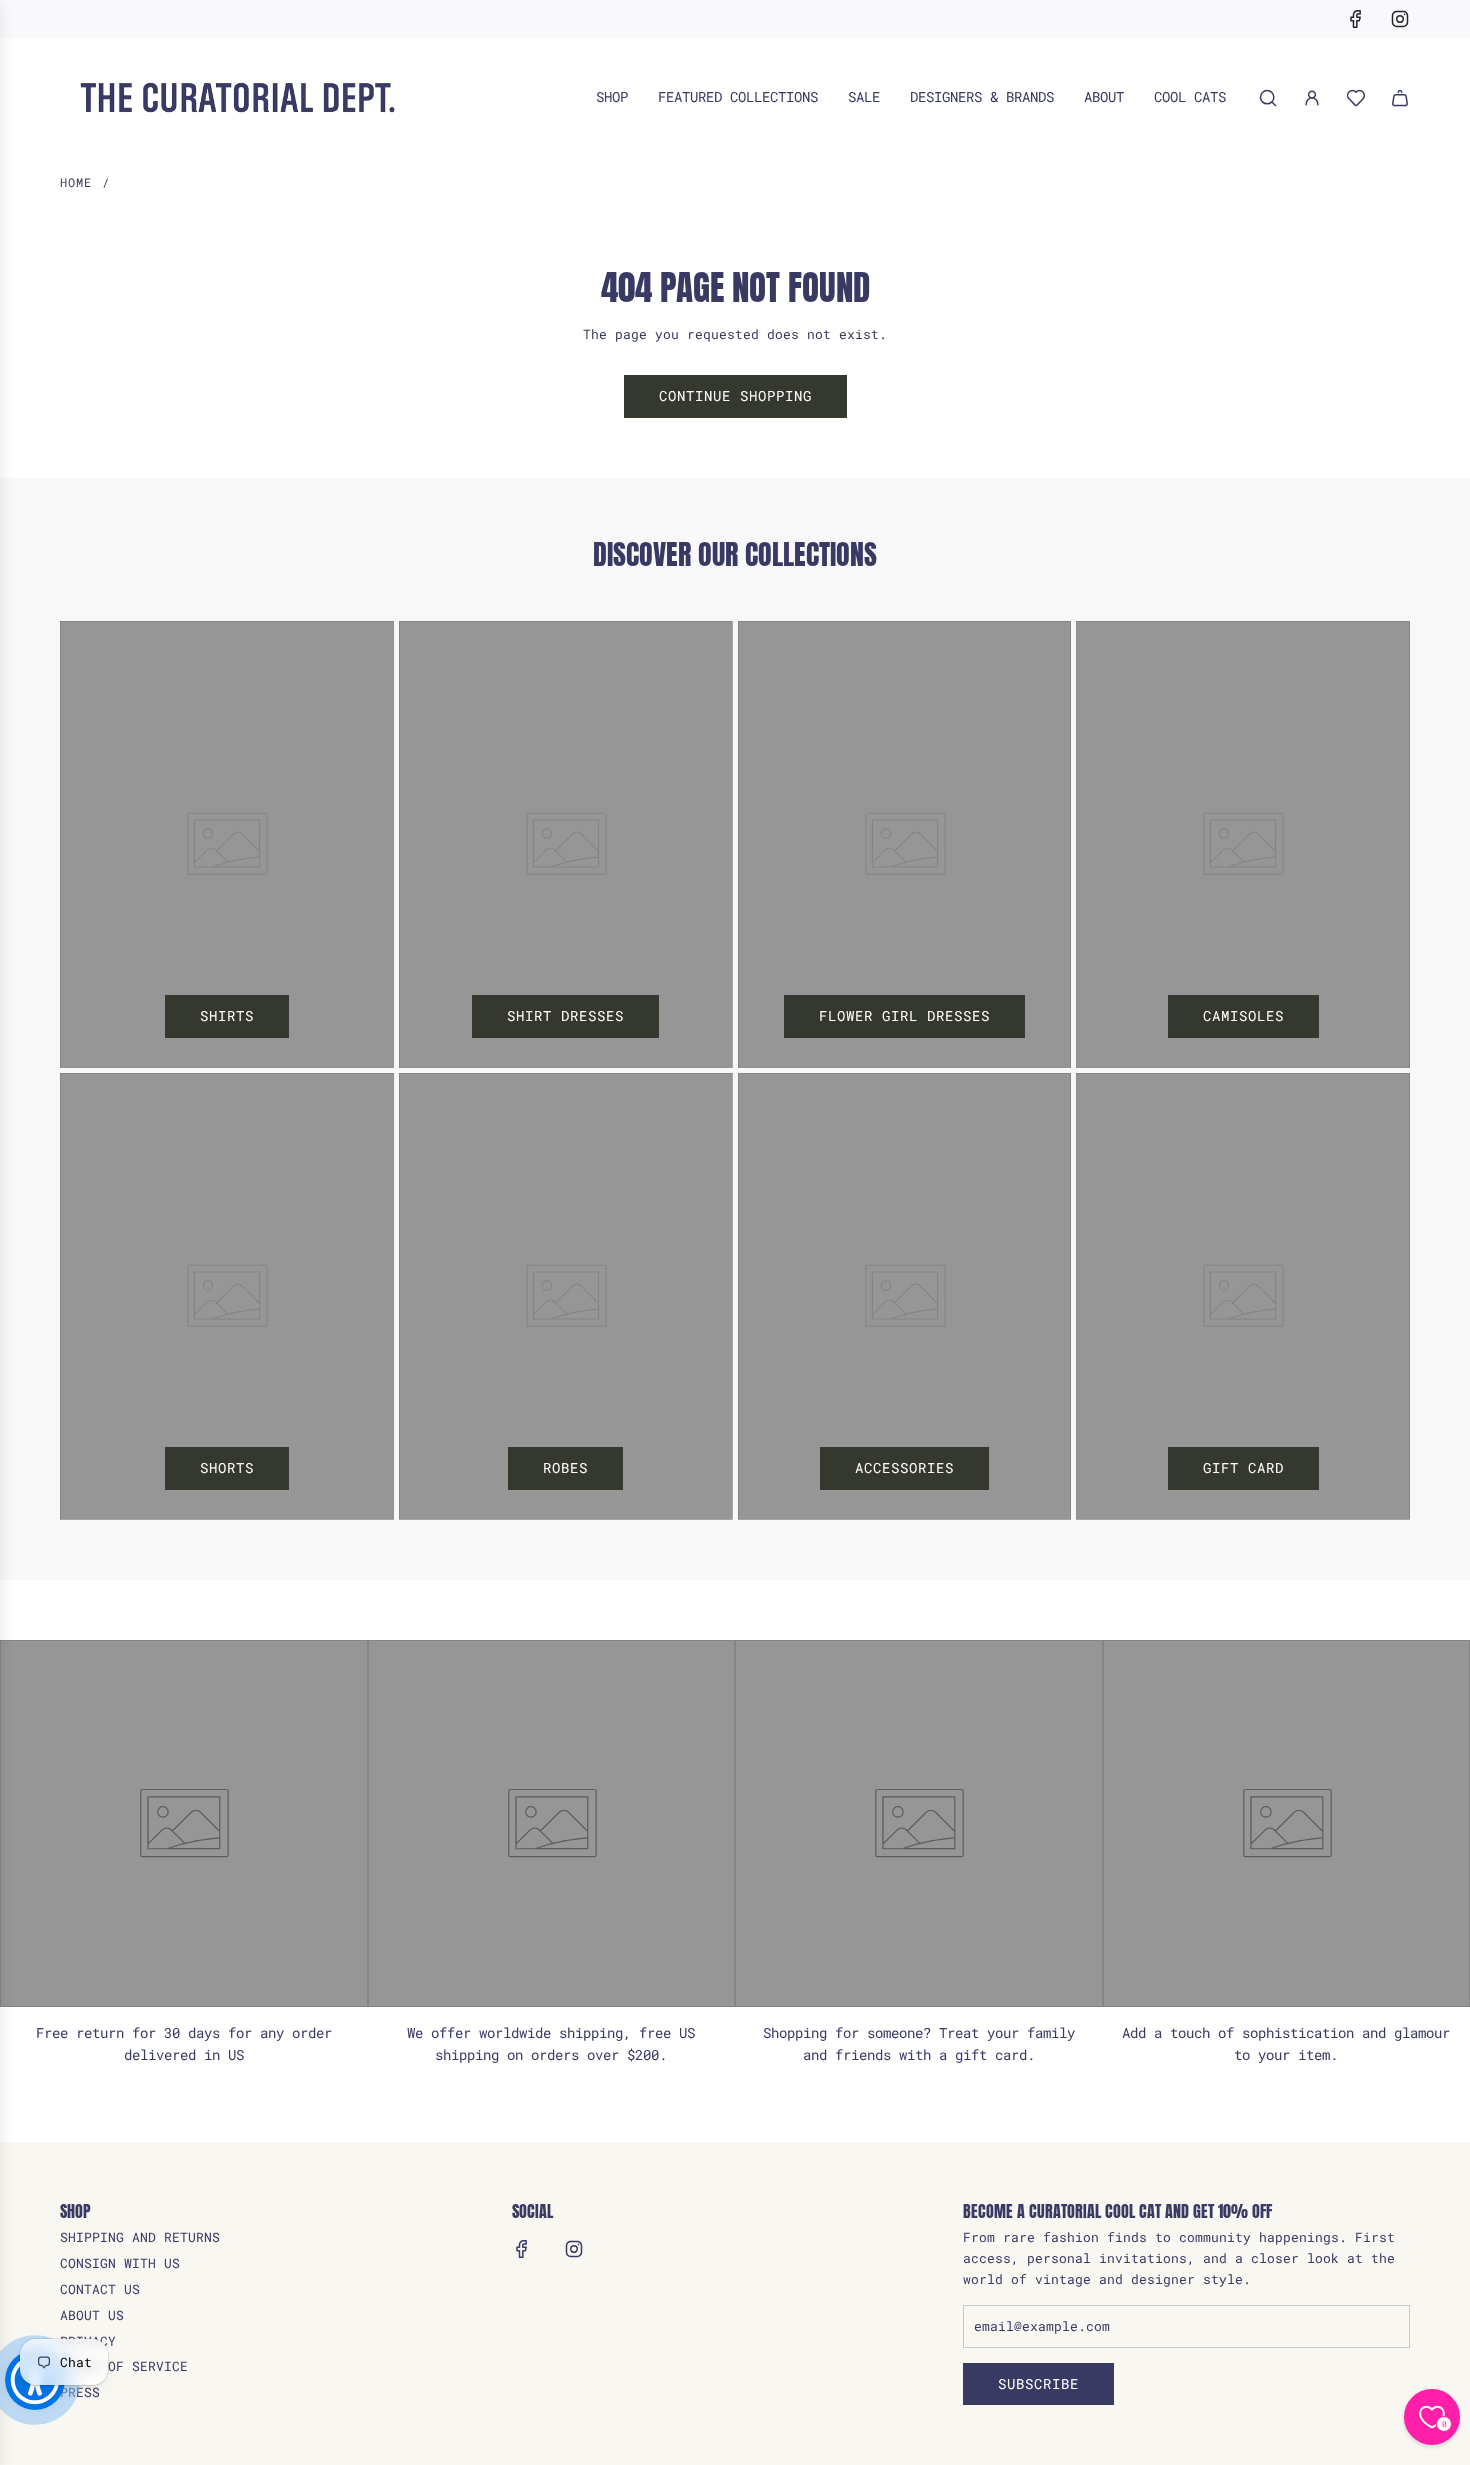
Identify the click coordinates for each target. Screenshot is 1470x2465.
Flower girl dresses (904, 1015)
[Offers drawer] (1356, 98)
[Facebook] (1356, 19)
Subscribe (1038, 2383)
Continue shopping (735, 395)
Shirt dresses (565, 1015)
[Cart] (1400, 98)
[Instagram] (1400, 19)
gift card (1243, 1467)
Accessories (904, 1467)
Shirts (227, 1015)
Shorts (227, 1467)
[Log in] (1312, 98)
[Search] (1268, 98)
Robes (565, 1467)
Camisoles (1243, 1015)
